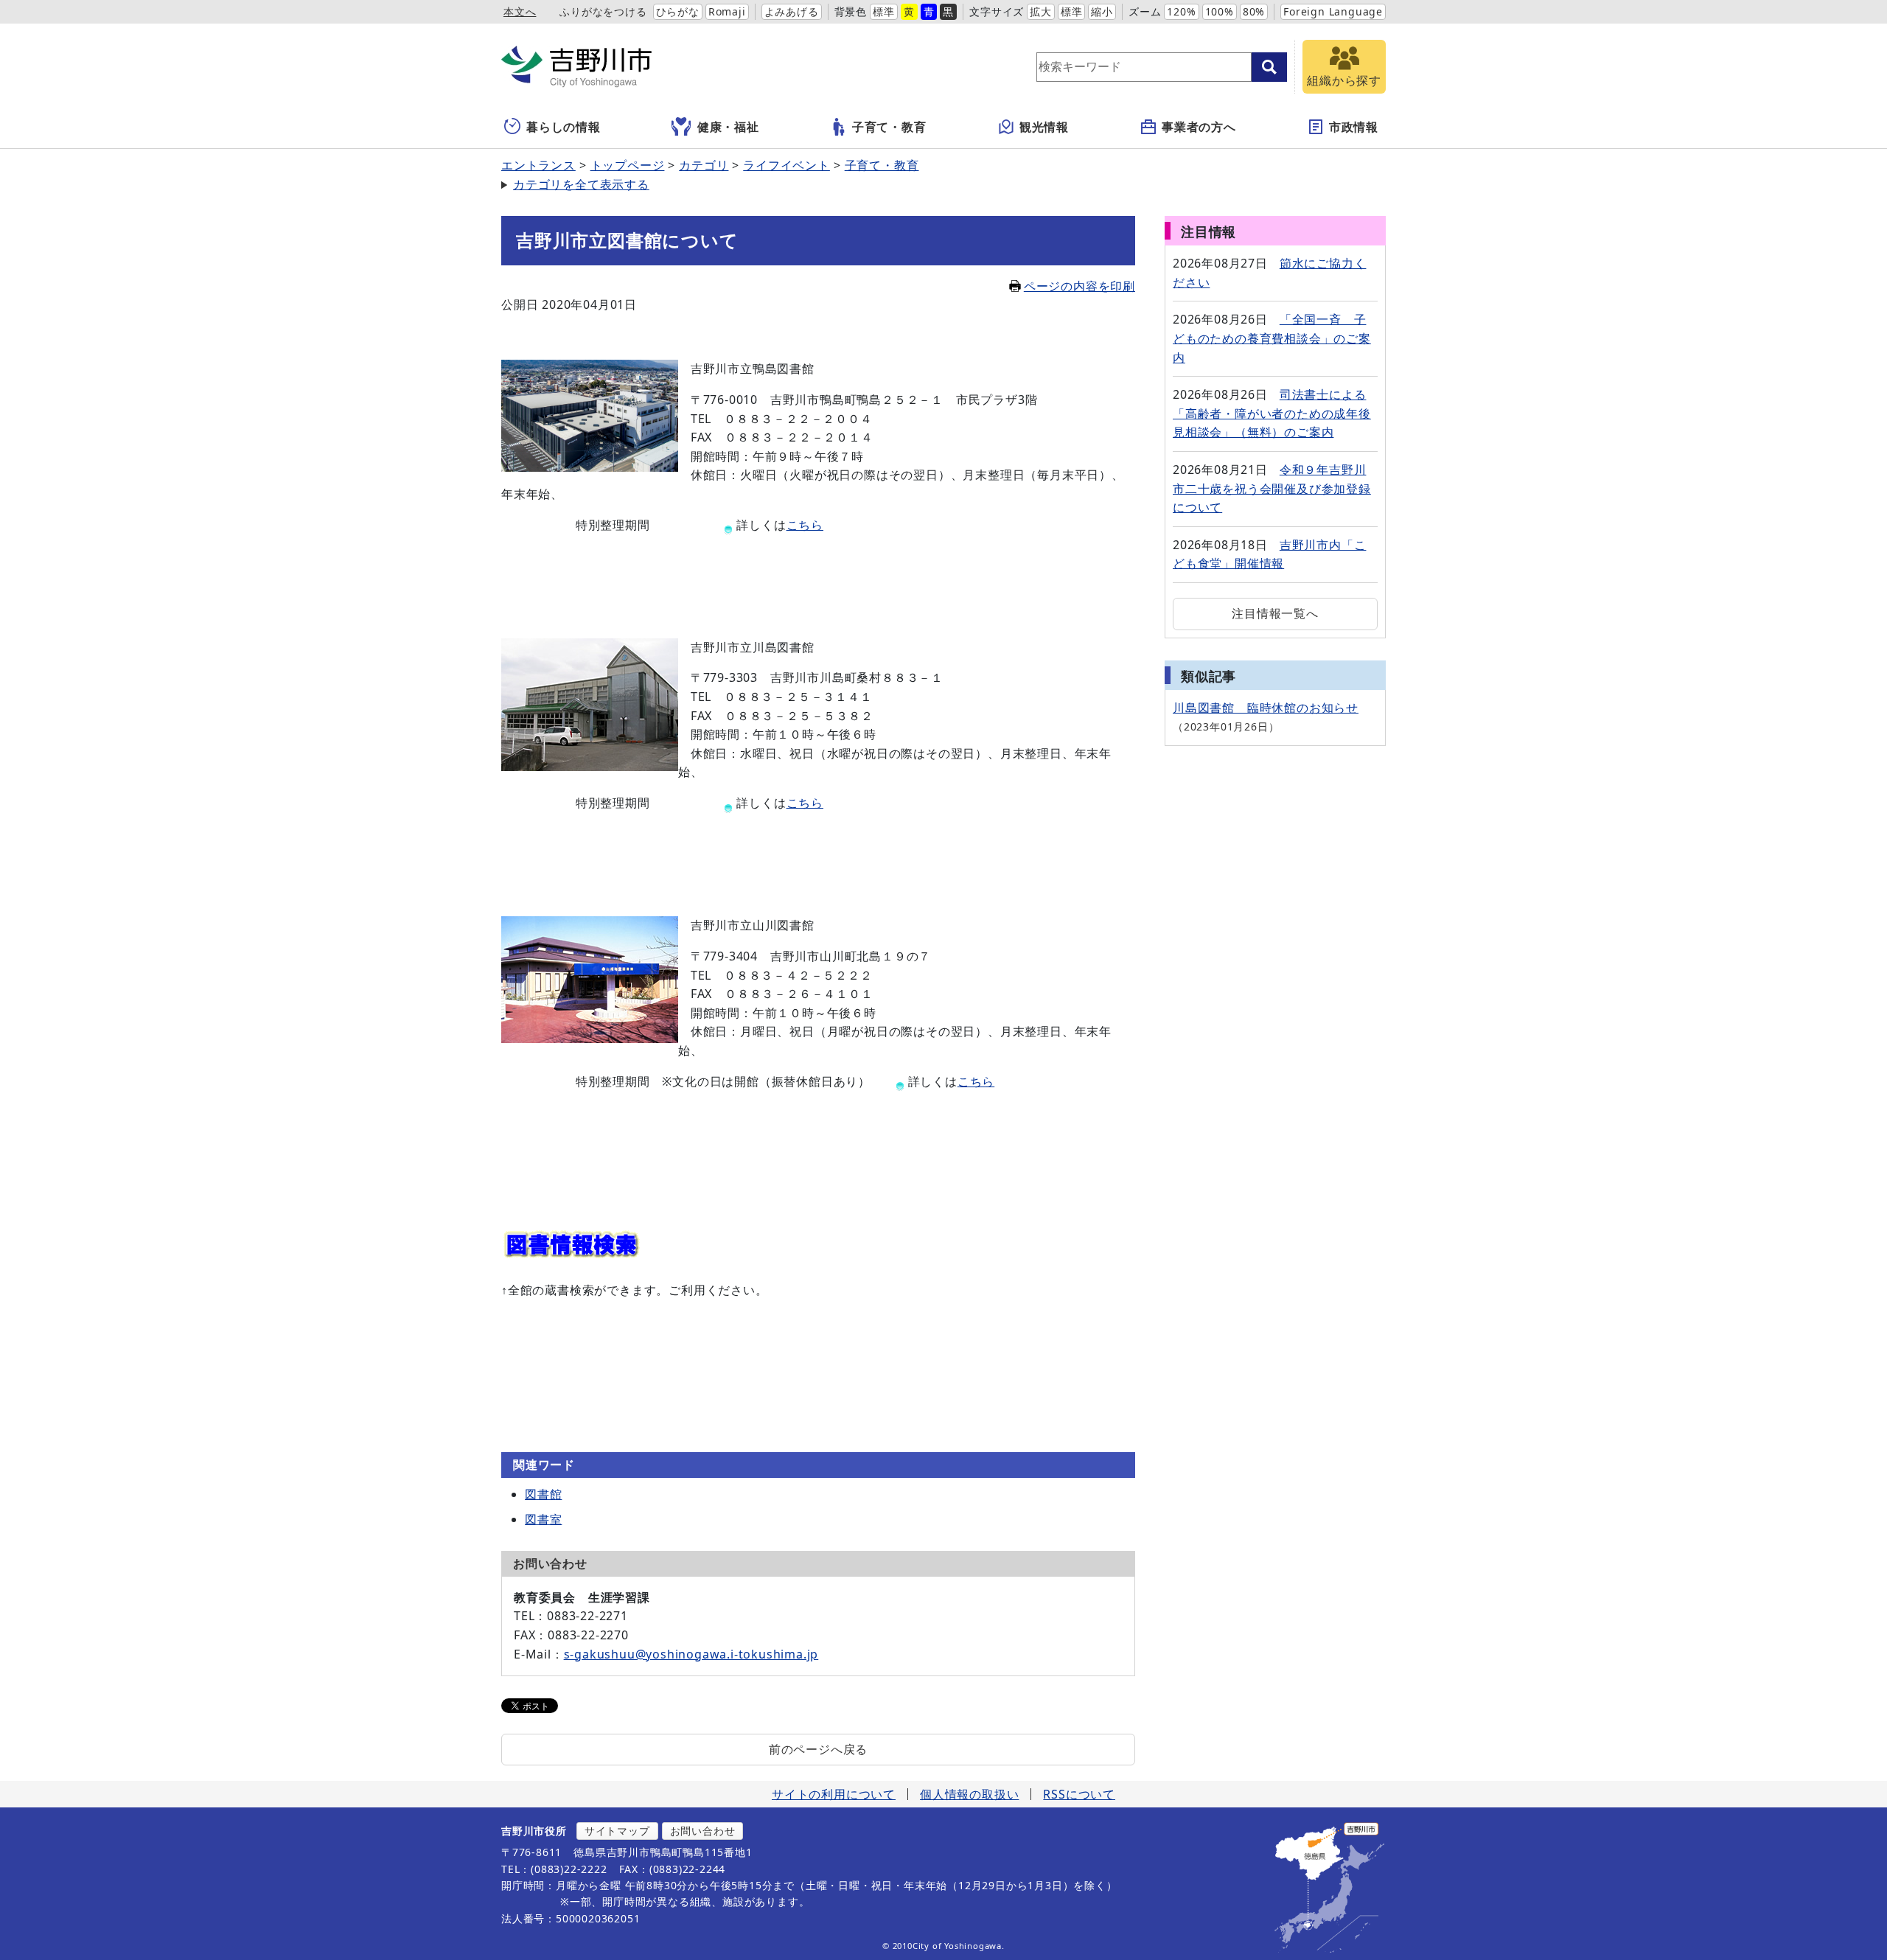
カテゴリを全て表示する (581, 184)
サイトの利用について (834, 1794)
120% (1181, 11)
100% (1220, 11)
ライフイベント (786, 165)
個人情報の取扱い (969, 1794)
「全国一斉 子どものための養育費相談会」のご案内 (1272, 338)
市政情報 (1354, 127)
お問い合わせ (703, 1831)
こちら (805, 525)
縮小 (1102, 11)
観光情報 (1044, 127)
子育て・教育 (889, 127)
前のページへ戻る (818, 1749)
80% (1254, 11)
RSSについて (1079, 1794)
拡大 (1041, 11)
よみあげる (792, 11)
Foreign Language (1333, 11)
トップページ (628, 165)
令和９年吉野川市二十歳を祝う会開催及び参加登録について (1272, 488)
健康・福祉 (728, 127)
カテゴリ (704, 165)
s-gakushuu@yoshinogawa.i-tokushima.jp (691, 1654)
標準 (884, 11)
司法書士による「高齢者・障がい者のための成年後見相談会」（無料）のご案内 (1272, 413)
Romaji (727, 11)
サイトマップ (617, 1831)
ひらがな (678, 11)
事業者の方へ (1199, 127)
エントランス (538, 165)
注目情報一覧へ (1275, 613)
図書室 (543, 1519)
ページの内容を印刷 (1079, 286)
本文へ (520, 11)
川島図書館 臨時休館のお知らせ (1266, 708)
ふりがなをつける (603, 11)
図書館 (543, 1494)
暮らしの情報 (564, 127)
